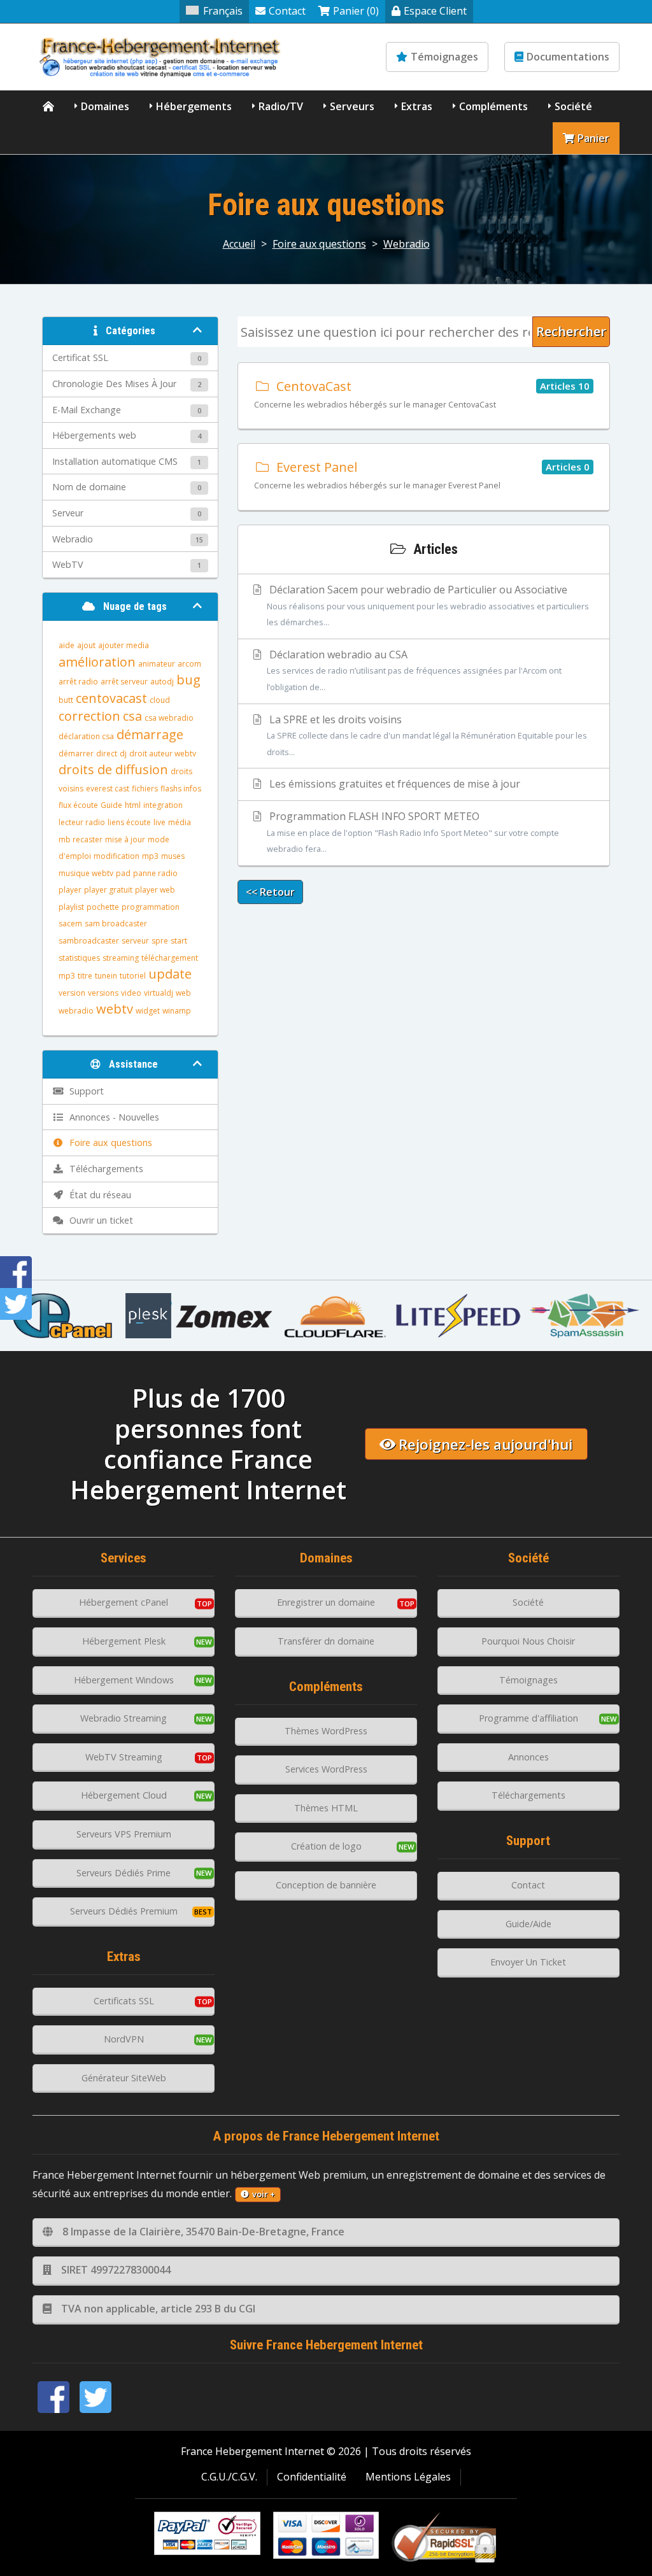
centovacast (111, 698)
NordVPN (124, 2039)
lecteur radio (82, 822)
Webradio (407, 244)
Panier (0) (356, 11)
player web (155, 890)
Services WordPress (326, 1769)
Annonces (528, 1757)
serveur (135, 941)
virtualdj (159, 993)
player (70, 890)
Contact (287, 11)
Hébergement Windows (124, 1680)
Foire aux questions (319, 244)
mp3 (150, 856)
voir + (264, 2194)
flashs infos (181, 789)
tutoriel (133, 976)
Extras (417, 106)
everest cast (108, 789)
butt (66, 700)
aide (67, 645)
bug (188, 680)
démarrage (150, 734)
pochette (103, 907)
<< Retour (270, 892)
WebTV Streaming (124, 1757)
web (183, 993)
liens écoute (129, 822)
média (180, 822)
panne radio (155, 873)
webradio (76, 1011)
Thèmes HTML (326, 1808)
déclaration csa (86, 736)
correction (89, 716)
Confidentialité (312, 2477)
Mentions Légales (408, 2477)
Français (223, 11)
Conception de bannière (326, 1885)
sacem (70, 924)
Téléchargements (528, 1795)
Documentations (568, 57)
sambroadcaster (89, 941)
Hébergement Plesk (124, 1641)
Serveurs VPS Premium (124, 1834)
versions (103, 993)
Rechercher (571, 331)
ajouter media (124, 645)
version (72, 993)
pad (123, 873)
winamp (177, 1011)
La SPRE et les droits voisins (427, 735)
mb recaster (81, 839)
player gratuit (108, 890)
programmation (151, 907)
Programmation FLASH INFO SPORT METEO (413, 832)
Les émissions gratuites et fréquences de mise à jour (393, 784)
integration (163, 805)
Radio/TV (281, 106)
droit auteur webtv (163, 754)
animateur (157, 664)
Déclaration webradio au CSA (414, 670)
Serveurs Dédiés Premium (124, 1911)
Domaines (105, 106)
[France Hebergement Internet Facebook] (53, 2397)
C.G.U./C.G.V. (229, 2477)
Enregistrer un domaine (326, 1602)
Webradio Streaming (124, 1718)
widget (148, 1011)
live (159, 822)
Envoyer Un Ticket (528, 1962)
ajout (86, 645)
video (131, 993)
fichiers (145, 789)
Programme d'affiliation (528, 1718)
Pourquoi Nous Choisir (528, 1641)
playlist (71, 907)
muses (173, 856)
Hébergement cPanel (124, 1602)
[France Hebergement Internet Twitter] (96, 2397)
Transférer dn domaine (326, 1641)
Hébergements (194, 106)
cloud (160, 700)
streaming (121, 958)
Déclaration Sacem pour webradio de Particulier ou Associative (428, 605)
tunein (106, 976)
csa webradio (169, 718)
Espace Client (435, 11)
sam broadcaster (116, 924)
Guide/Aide (528, 1924)
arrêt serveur (124, 682)
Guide (111, 805)
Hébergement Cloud (124, 1795)
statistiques (79, 958)
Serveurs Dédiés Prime (124, 1873)
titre (85, 976)
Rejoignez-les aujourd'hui (485, 1444)
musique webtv (86, 873)
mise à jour (125, 839)
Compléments (493, 106)
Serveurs (352, 106)
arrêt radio (78, 682)
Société (573, 106)
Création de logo (326, 1846)
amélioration (97, 662)
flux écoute (78, 805)
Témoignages (444, 57)
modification (117, 856)
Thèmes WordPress (326, 1731)
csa (132, 716)
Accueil (239, 244)
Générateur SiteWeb (124, 2078)
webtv (115, 1009)
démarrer (76, 754)
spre (160, 941)
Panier (593, 138)
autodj (162, 682)
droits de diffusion (113, 769)
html (133, 805)
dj (123, 754)
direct (107, 754)
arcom (189, 664)
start (179, 941)
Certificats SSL (124, 2001)
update (170, 974)
